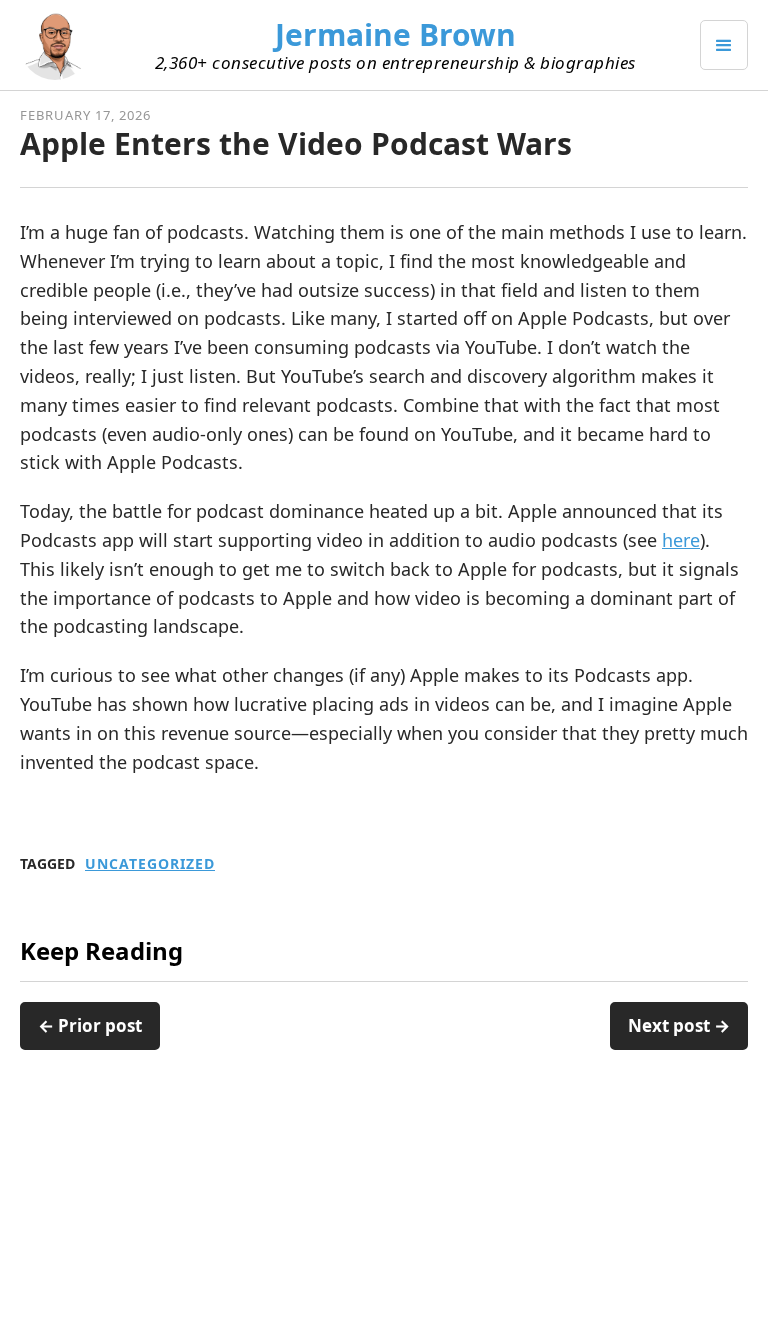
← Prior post (90, 1025)
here (681, 540)
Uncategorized (150, 864)
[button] (724, 45)
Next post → (679, 1025)
